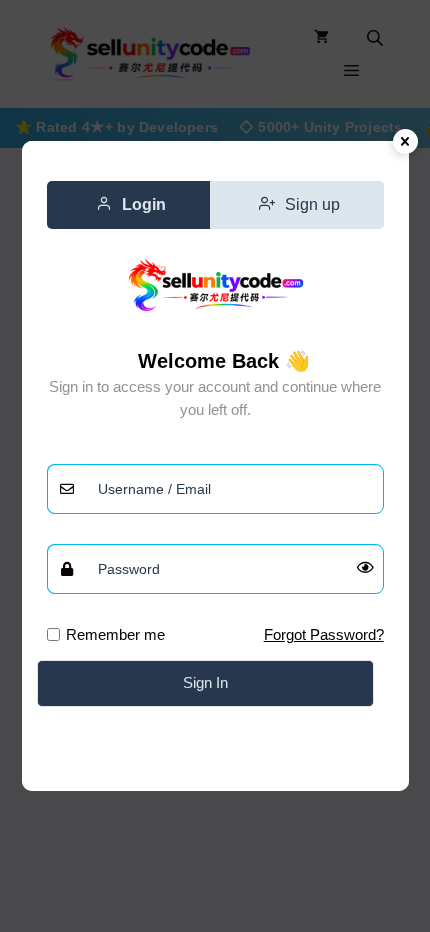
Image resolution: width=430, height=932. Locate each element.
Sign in (205, 682)
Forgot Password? (324, 634)
